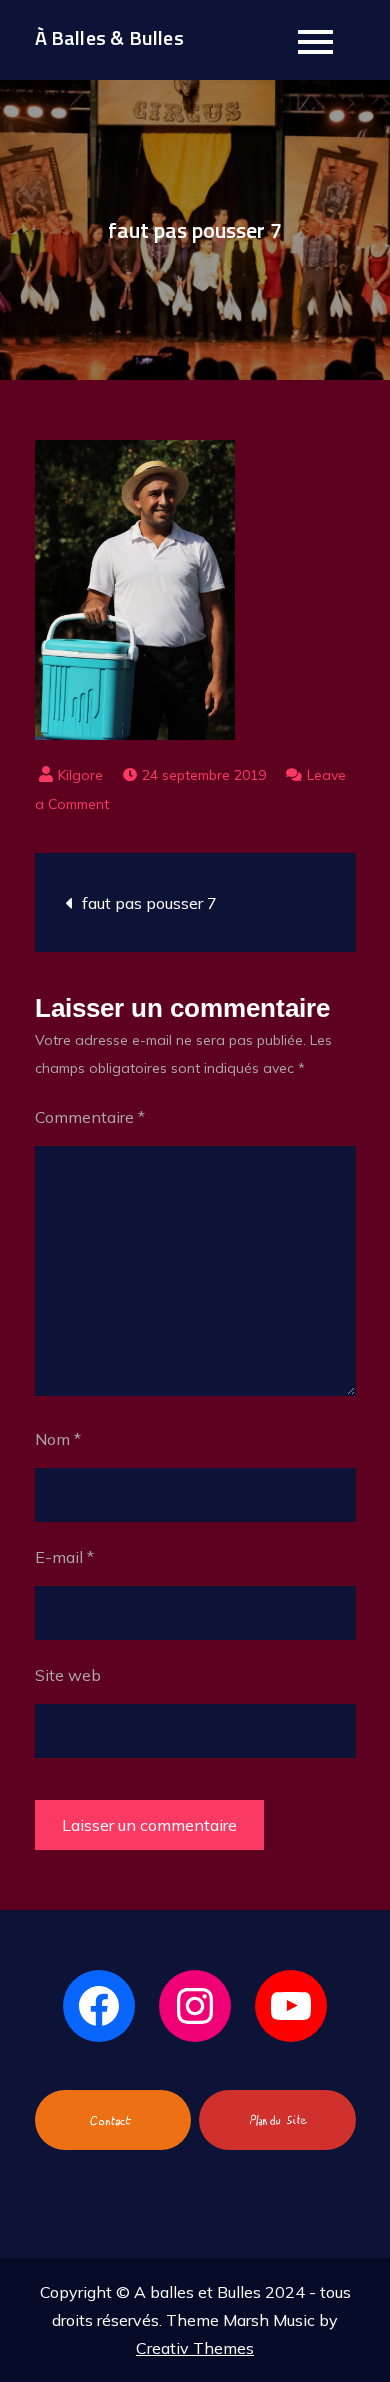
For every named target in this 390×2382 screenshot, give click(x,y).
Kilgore (80, 775)
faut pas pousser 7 (149, 903)
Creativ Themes (195, 2348)
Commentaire (90, 1117)
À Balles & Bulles (109, 37)
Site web (68, 1675)
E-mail (64, 1557)
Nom (58, 1439)
